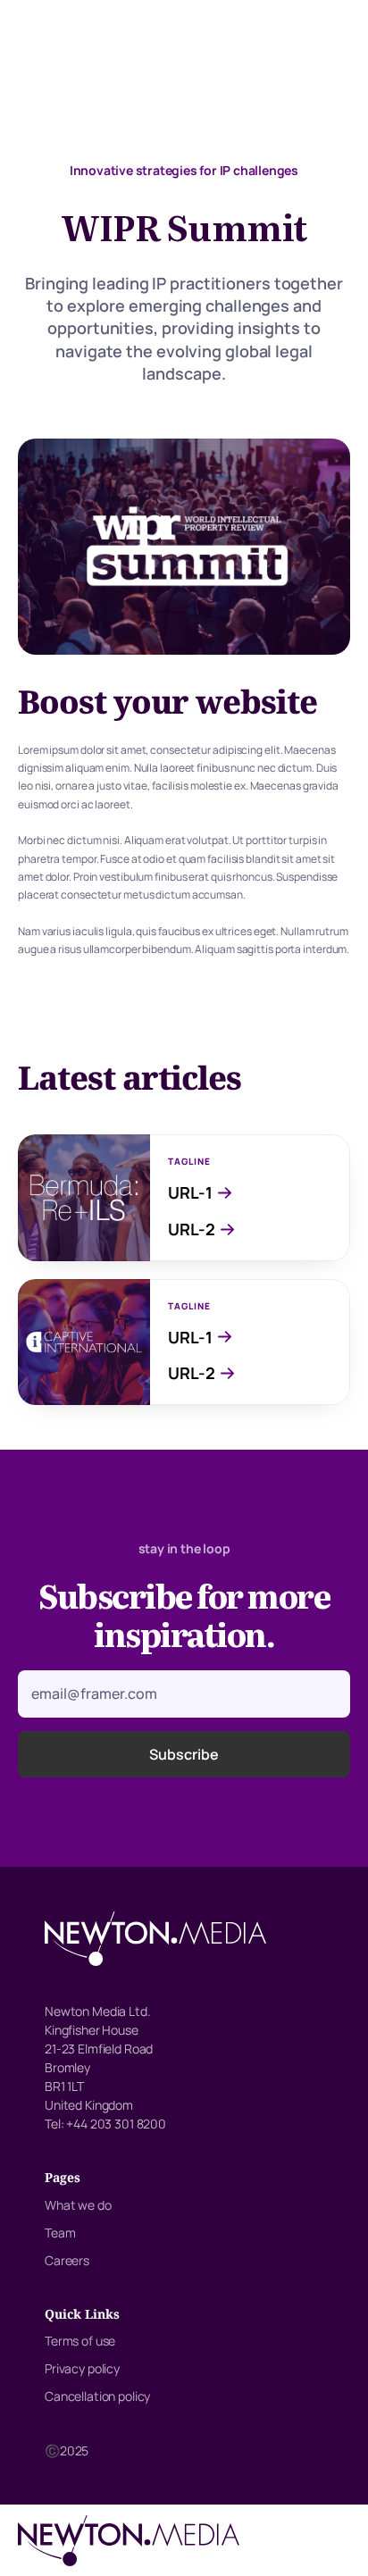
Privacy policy (82, 2368)
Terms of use (80, 2341)
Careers (67, 2260)
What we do (78, 2205)
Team (60, 2233)
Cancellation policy (97, 2396)
